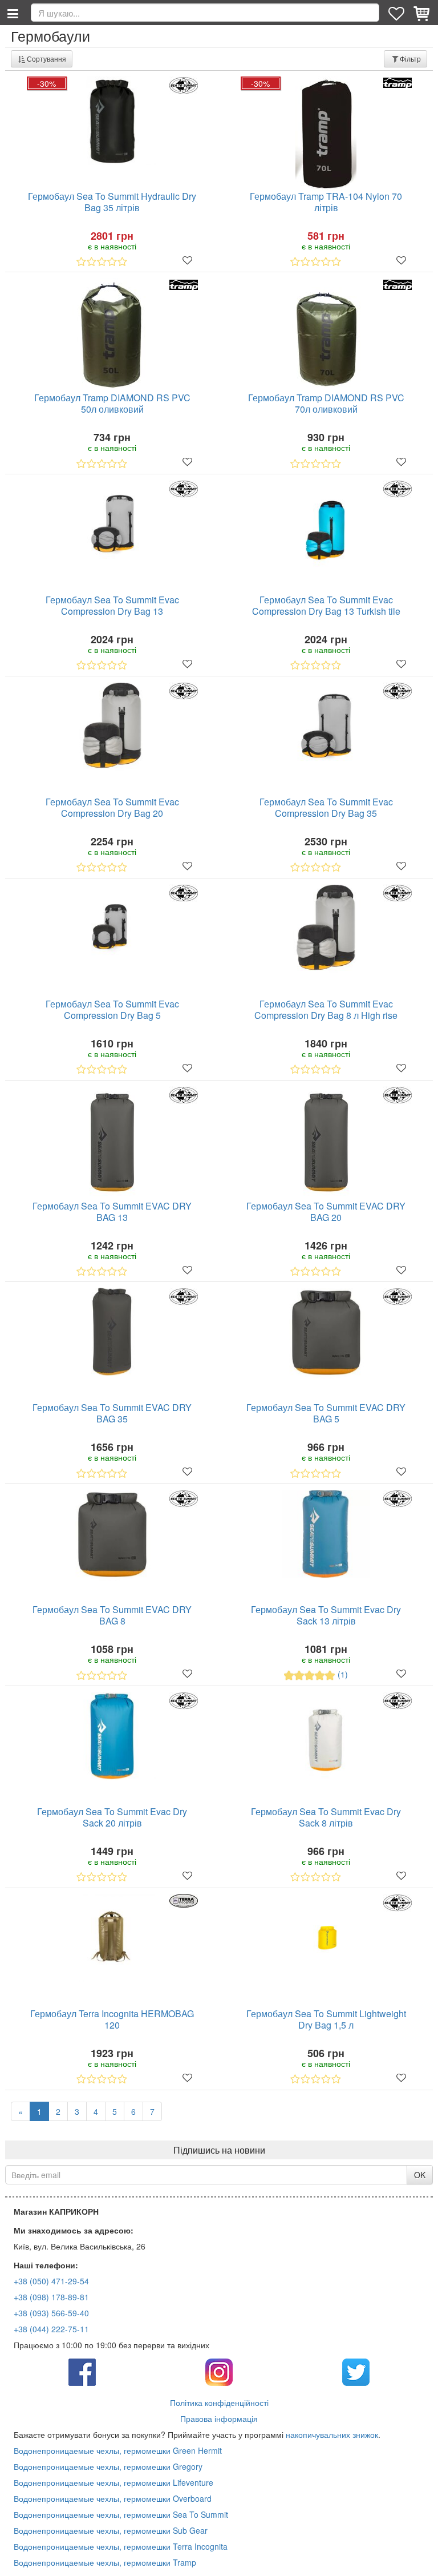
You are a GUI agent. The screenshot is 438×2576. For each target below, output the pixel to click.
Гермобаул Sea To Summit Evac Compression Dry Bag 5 (112, 1010)
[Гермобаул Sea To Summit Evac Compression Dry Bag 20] (112, 726)
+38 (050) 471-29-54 (51, 2281)
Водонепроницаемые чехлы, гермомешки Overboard (113, 2498)
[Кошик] (423, 13)
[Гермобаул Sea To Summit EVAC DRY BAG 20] (326, 1143)
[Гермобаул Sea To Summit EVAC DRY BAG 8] (112, 1535)
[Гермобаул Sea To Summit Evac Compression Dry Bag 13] (112, 527)
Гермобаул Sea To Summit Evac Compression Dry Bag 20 (112, 808)
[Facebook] (82, 2371)
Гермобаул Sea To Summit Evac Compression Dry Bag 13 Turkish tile (326, 606)
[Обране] (398, 13)
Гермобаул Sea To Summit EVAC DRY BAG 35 (112, 1414)
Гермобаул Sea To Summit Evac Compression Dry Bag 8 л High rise (326, 1010)
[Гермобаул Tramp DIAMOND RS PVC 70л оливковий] (326, 335)
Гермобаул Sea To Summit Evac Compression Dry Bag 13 (112, 606)
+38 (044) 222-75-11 (51, 2329)
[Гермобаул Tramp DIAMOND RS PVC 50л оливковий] (112, 335)
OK (420, 2175)
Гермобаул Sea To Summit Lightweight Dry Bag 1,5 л (326, 2020)
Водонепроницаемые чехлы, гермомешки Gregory (108, 2466)
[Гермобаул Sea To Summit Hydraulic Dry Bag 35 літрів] (112, 121)
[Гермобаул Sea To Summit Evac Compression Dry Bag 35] (326, 726)
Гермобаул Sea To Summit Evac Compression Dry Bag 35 (326, 808)
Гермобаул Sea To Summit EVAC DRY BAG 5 (326, 1414)
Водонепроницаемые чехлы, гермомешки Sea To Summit (121, 2514)
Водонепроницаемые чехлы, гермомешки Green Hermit (118, 2450)
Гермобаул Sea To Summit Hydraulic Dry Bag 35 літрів (112, 202)
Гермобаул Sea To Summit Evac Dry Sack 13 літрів (326, 1616)
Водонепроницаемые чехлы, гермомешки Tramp (105, 2562)
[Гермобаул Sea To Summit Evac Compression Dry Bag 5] (112, 926)
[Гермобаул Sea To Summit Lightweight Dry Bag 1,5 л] (326, 1938)
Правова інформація (219, 2418)
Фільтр (410, 59)
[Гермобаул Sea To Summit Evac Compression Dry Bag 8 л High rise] (326, 928)
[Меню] (13, 13)
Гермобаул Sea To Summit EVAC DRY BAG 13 (112, 1212)
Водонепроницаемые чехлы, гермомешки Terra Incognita (121, 2546)
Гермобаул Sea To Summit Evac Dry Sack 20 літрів (112, 1818)
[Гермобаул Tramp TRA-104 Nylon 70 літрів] (326, 134)
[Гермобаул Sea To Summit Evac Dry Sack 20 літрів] (112, 1736)
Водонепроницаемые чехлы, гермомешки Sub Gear (111, 2530)
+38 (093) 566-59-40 (51, 2313)
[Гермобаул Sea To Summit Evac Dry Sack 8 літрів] (326, 1736)
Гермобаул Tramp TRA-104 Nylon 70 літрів (326, 202)
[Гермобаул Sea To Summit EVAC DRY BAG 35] (112, 1332)
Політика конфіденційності (219, 2402)
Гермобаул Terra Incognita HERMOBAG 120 (112, 2020)
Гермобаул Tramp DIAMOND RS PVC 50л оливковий (112, 404)
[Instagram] (219, 2371)
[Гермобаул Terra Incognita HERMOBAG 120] (112, 1938)
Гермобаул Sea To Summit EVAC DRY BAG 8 (112, 1616)
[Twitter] (356, 2371)
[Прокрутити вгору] (421, 2559)
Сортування (46, 59)
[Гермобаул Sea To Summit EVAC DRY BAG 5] (326, 1333)
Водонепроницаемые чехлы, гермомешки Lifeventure (113, 2482)
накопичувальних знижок (332, 2434)
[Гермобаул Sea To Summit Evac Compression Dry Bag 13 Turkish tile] (326, 524)
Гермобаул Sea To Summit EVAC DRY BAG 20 (326, 1212)
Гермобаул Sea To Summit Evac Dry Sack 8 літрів (326, 1818)
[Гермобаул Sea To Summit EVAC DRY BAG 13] (112, 1143)
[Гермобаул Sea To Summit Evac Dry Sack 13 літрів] (326, 1534)
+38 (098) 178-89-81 (51, 2297)
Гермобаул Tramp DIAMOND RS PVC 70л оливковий (326, 404)
